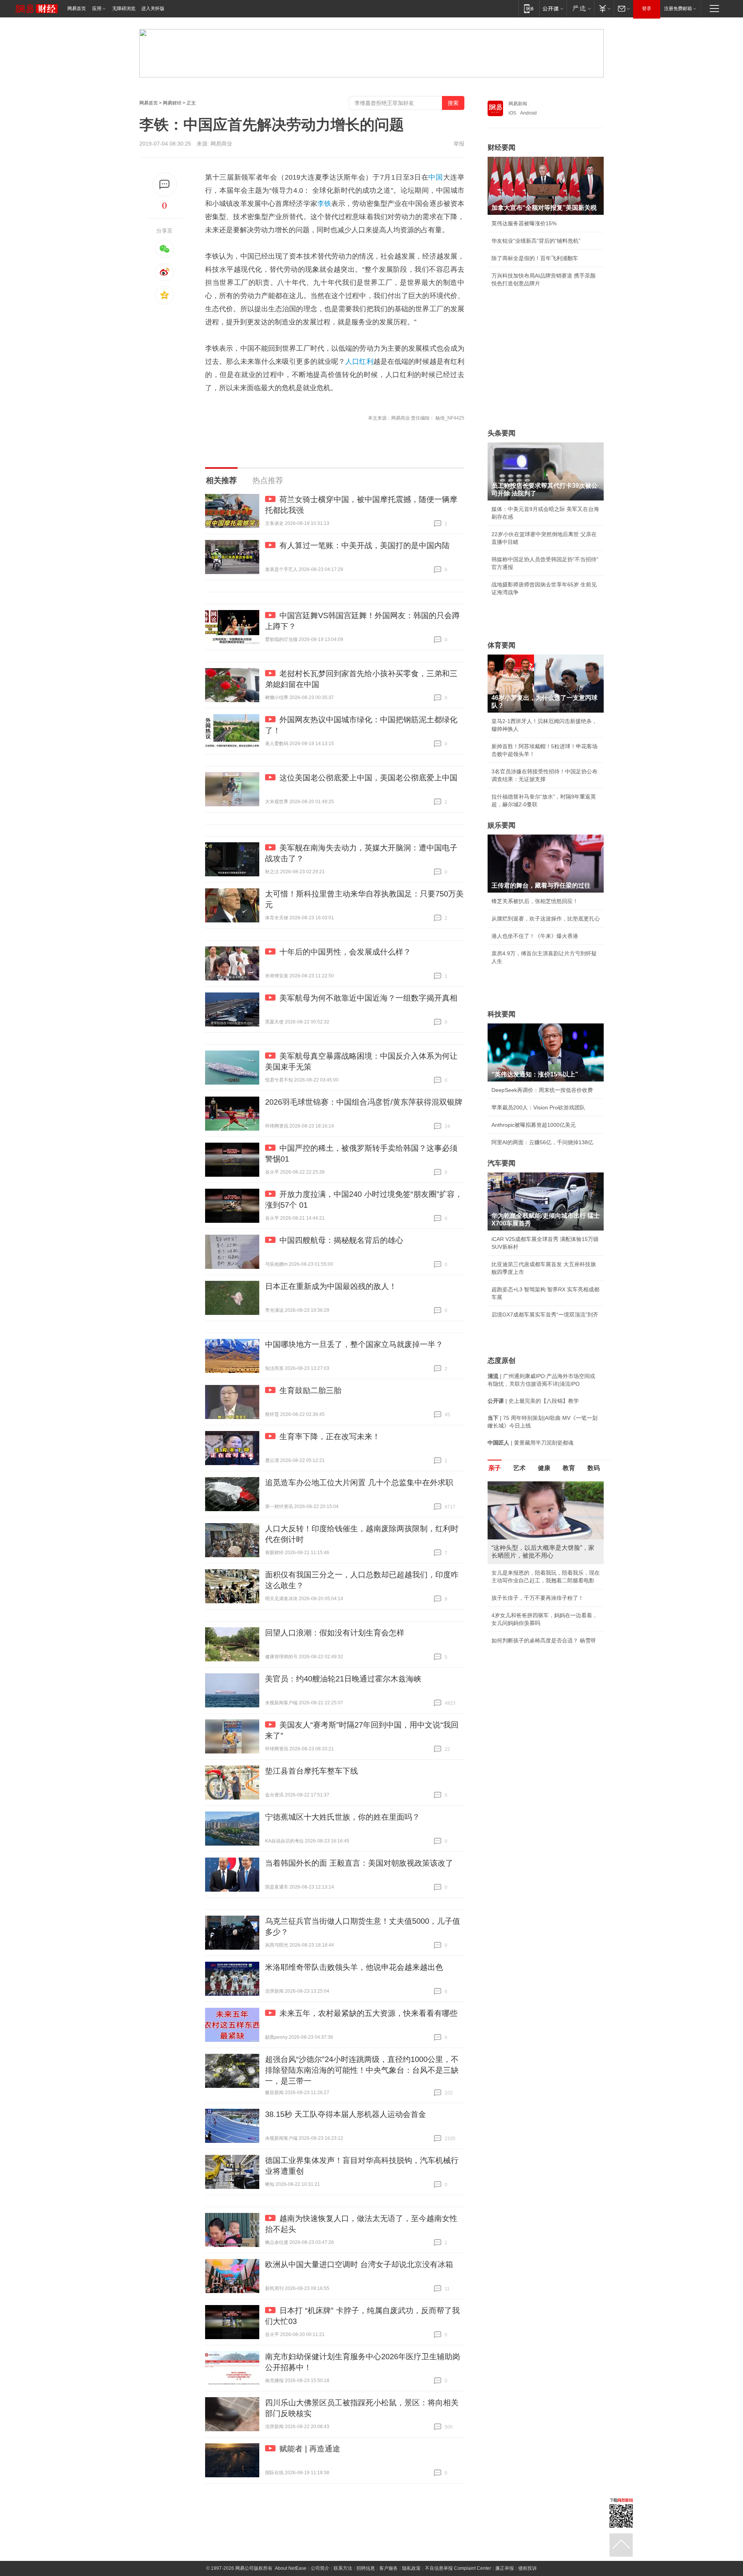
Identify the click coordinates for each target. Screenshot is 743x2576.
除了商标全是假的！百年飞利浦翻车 (535, 258)
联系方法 (343, 2568)
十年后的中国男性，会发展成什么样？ (345, 952)
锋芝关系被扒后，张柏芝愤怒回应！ (535, 901)
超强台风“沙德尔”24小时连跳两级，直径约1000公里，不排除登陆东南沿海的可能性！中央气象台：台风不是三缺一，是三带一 (362, 2070)
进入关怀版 (153, 9)
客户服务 (389, 2568)
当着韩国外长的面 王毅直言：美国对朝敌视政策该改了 (359, 1863)
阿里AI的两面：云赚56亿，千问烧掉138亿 (542, 1142)
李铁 (324, 204)
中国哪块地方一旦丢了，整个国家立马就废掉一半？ (354, 1344)
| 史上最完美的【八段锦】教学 (533, 1401)
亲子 (495, 1468)
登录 (647, 9)
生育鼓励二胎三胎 (310, 1390)
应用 (97, 9)
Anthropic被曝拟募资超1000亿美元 (534, 1125)
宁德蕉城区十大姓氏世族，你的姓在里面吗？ (342, 1817)
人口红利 (359, 362)
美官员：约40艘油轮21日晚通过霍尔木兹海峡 (343, 1679)
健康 (544, 1468)
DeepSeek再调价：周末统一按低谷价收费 (542, 1090)
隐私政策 (411, 2568)
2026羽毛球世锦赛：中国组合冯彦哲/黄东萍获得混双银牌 (364, 1102)
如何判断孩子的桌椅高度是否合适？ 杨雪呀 (544, 1640)
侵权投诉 (527, 2568)
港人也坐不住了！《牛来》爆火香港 (535, 936)
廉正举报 (505, 2568)
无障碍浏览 (124, 9)
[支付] (604, 8)
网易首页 (77, 9)
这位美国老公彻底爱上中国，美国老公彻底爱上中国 (368, 778)
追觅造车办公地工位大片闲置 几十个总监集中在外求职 (359, 1483)
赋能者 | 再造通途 (310, 2449)
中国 (436, 177)
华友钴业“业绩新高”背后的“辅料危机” (536, 241)
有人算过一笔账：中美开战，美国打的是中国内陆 (365, 545)
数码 (594, 1468)
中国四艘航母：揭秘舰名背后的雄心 (341, 1240)
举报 (459, 144)
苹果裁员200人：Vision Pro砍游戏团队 (538, 1107)
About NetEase (291, 2568)
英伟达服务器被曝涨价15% (524, 223)
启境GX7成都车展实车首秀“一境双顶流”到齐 (545, 1315)
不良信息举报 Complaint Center (458, 2568)
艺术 (519, 1468)
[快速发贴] (165, 184)
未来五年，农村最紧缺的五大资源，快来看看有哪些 (368, 2013)
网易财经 (172, 103)
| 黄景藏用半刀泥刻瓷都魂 (531, 1443)
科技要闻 (502, 1014)
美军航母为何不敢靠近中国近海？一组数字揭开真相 (368, 998)
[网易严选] (580, 8)
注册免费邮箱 (678, 9)
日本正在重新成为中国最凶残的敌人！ (331, 1286)
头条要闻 (502, 433)
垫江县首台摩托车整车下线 (312, 1771)
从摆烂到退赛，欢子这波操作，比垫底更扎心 (546, 919)
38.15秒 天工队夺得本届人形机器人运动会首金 (346, 2114)
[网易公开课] (553, 8)
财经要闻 (502, 147)
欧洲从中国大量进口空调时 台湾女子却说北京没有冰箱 (359, 2264)
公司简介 (320, 2568)
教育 (569, 1468)
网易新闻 (518, 104)
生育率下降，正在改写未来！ (330, 1436)
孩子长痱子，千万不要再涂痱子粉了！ (538, 1598)
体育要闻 (502, 645)
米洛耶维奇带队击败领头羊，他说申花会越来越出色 (354, 1967)
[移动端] (529, 8)
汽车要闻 (502, 1163)
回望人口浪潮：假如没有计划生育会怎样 (335, 1633)
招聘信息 (366, 2568)
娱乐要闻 (502, 825)
